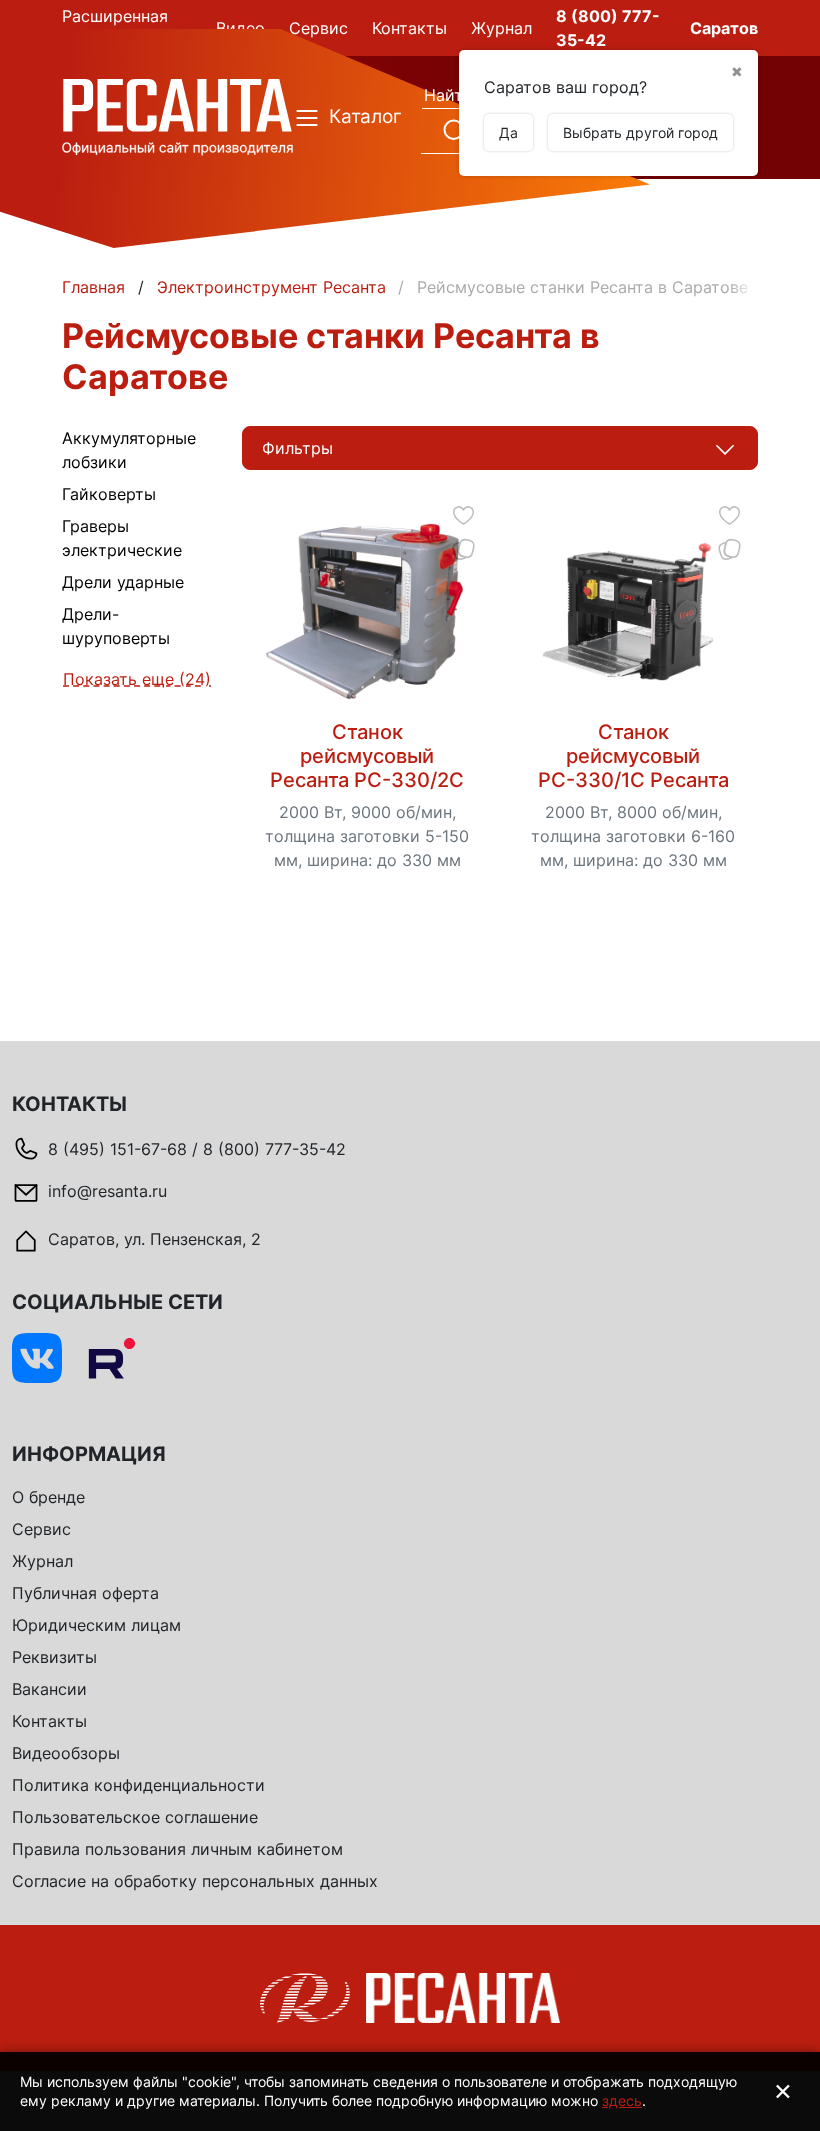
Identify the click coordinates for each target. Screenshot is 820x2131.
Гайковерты (109, 494)
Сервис (41, 1529)
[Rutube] (111, 1358)
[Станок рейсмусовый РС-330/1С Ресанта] (632, 612)
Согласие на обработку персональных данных (195, 1881)
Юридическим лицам (96, 1625)
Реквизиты (54, 1657)
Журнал (42, 1561)
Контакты (49, 1721)
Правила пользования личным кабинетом (177, 1849)
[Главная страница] (177, 116)
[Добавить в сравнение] (463, 549)
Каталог (351, 116)
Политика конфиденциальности (138, 1785)
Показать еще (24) (137, 679)
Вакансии (49, 1689)
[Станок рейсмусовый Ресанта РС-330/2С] (366, 612)
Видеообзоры (66, 1753)
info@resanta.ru (107, 1191)
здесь (622, 2100)
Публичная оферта (85, 1593)
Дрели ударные (123, 582)
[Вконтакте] (37, 1358)
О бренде (48, 1497)
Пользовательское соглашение (135, 1817)
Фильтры (297, 448)
